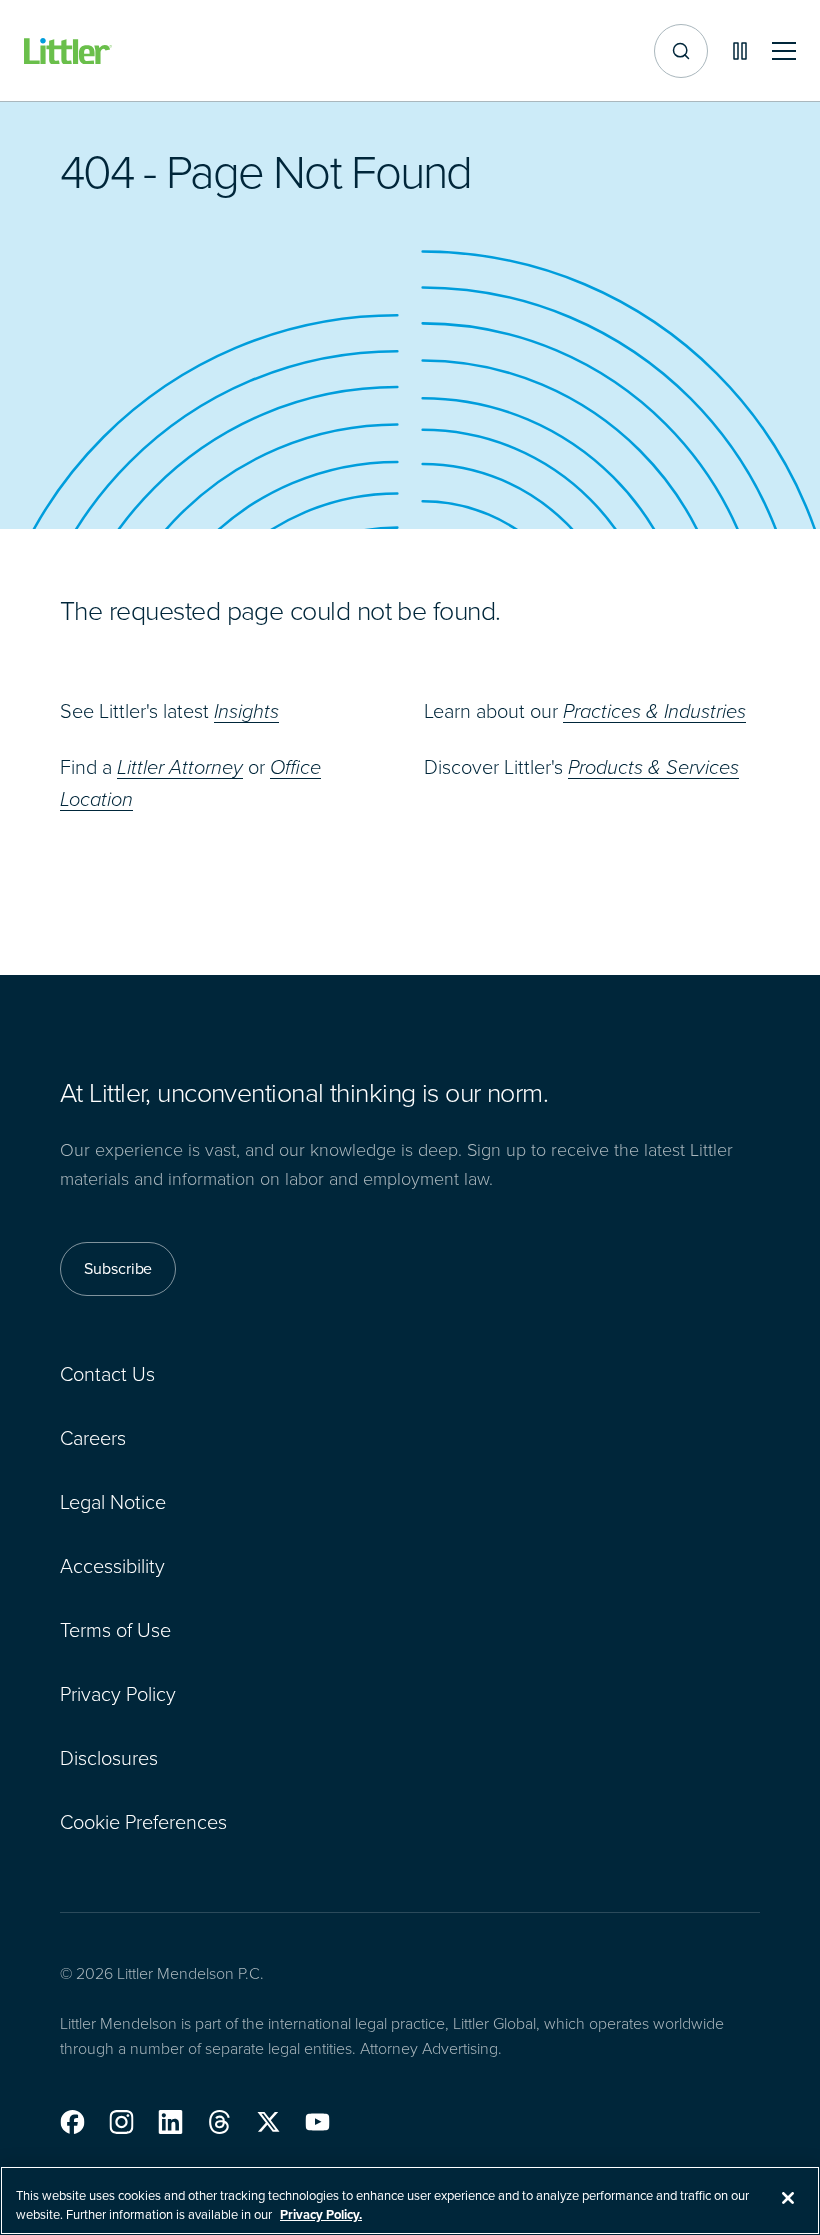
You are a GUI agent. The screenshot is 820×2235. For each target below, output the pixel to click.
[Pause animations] (740, 51)
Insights (246, 711)
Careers (93, 1438)
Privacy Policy (118, 1694)
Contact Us (107, 1374)
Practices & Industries (654, 711)
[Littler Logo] (68, 51)
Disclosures (109, 1758)
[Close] (788, 2198)
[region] (410, 2200)
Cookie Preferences (143, 1822)
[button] (72, 2122)
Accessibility (112, 1566)
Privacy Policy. (321, 2214)
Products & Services (653, 767)
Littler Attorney (180, 767)
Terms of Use (115, 1630)
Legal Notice (113, 1502)
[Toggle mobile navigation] (784, 51)
